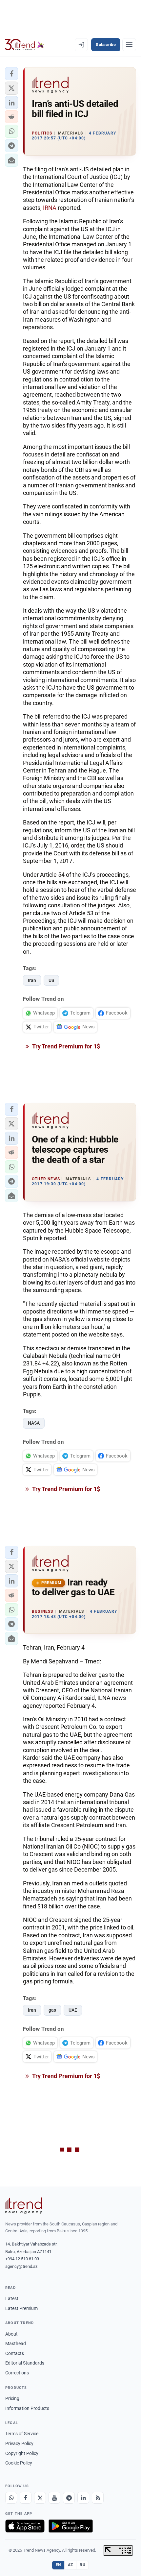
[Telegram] (69, 2498)
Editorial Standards (25, 2363)
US (51, 980)
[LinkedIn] (83, 2498)
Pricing (12, 2398)
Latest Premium (21, 2308)
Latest (12, 2298)
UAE (73, 2010)
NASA (34, 1423)
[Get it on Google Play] (71, 2526)
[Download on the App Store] (25, 2526)
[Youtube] (54, 2498)
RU (82, 2565)
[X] (40, 2498)
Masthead (16, 2343)
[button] (11, 74)
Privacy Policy (19, 2443)
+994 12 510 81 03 (22, 2259)
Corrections (17, 2373)
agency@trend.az (21, 2266)
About (11, 2334)
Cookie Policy (19, 2463)
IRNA (50, 208)
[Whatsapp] (11, 2498)
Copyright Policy (22, 2453)
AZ (70, 2565)
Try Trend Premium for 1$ (66, 1046)
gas (52, 2010)
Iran (32, 980)
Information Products (27, 2408)
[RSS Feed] (98, 2498)
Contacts (15, 2353)
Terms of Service (22, 2434)
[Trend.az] (24, 45)
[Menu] (129, 45)
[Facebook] (26, 2498)
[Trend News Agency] (24, 2206)
